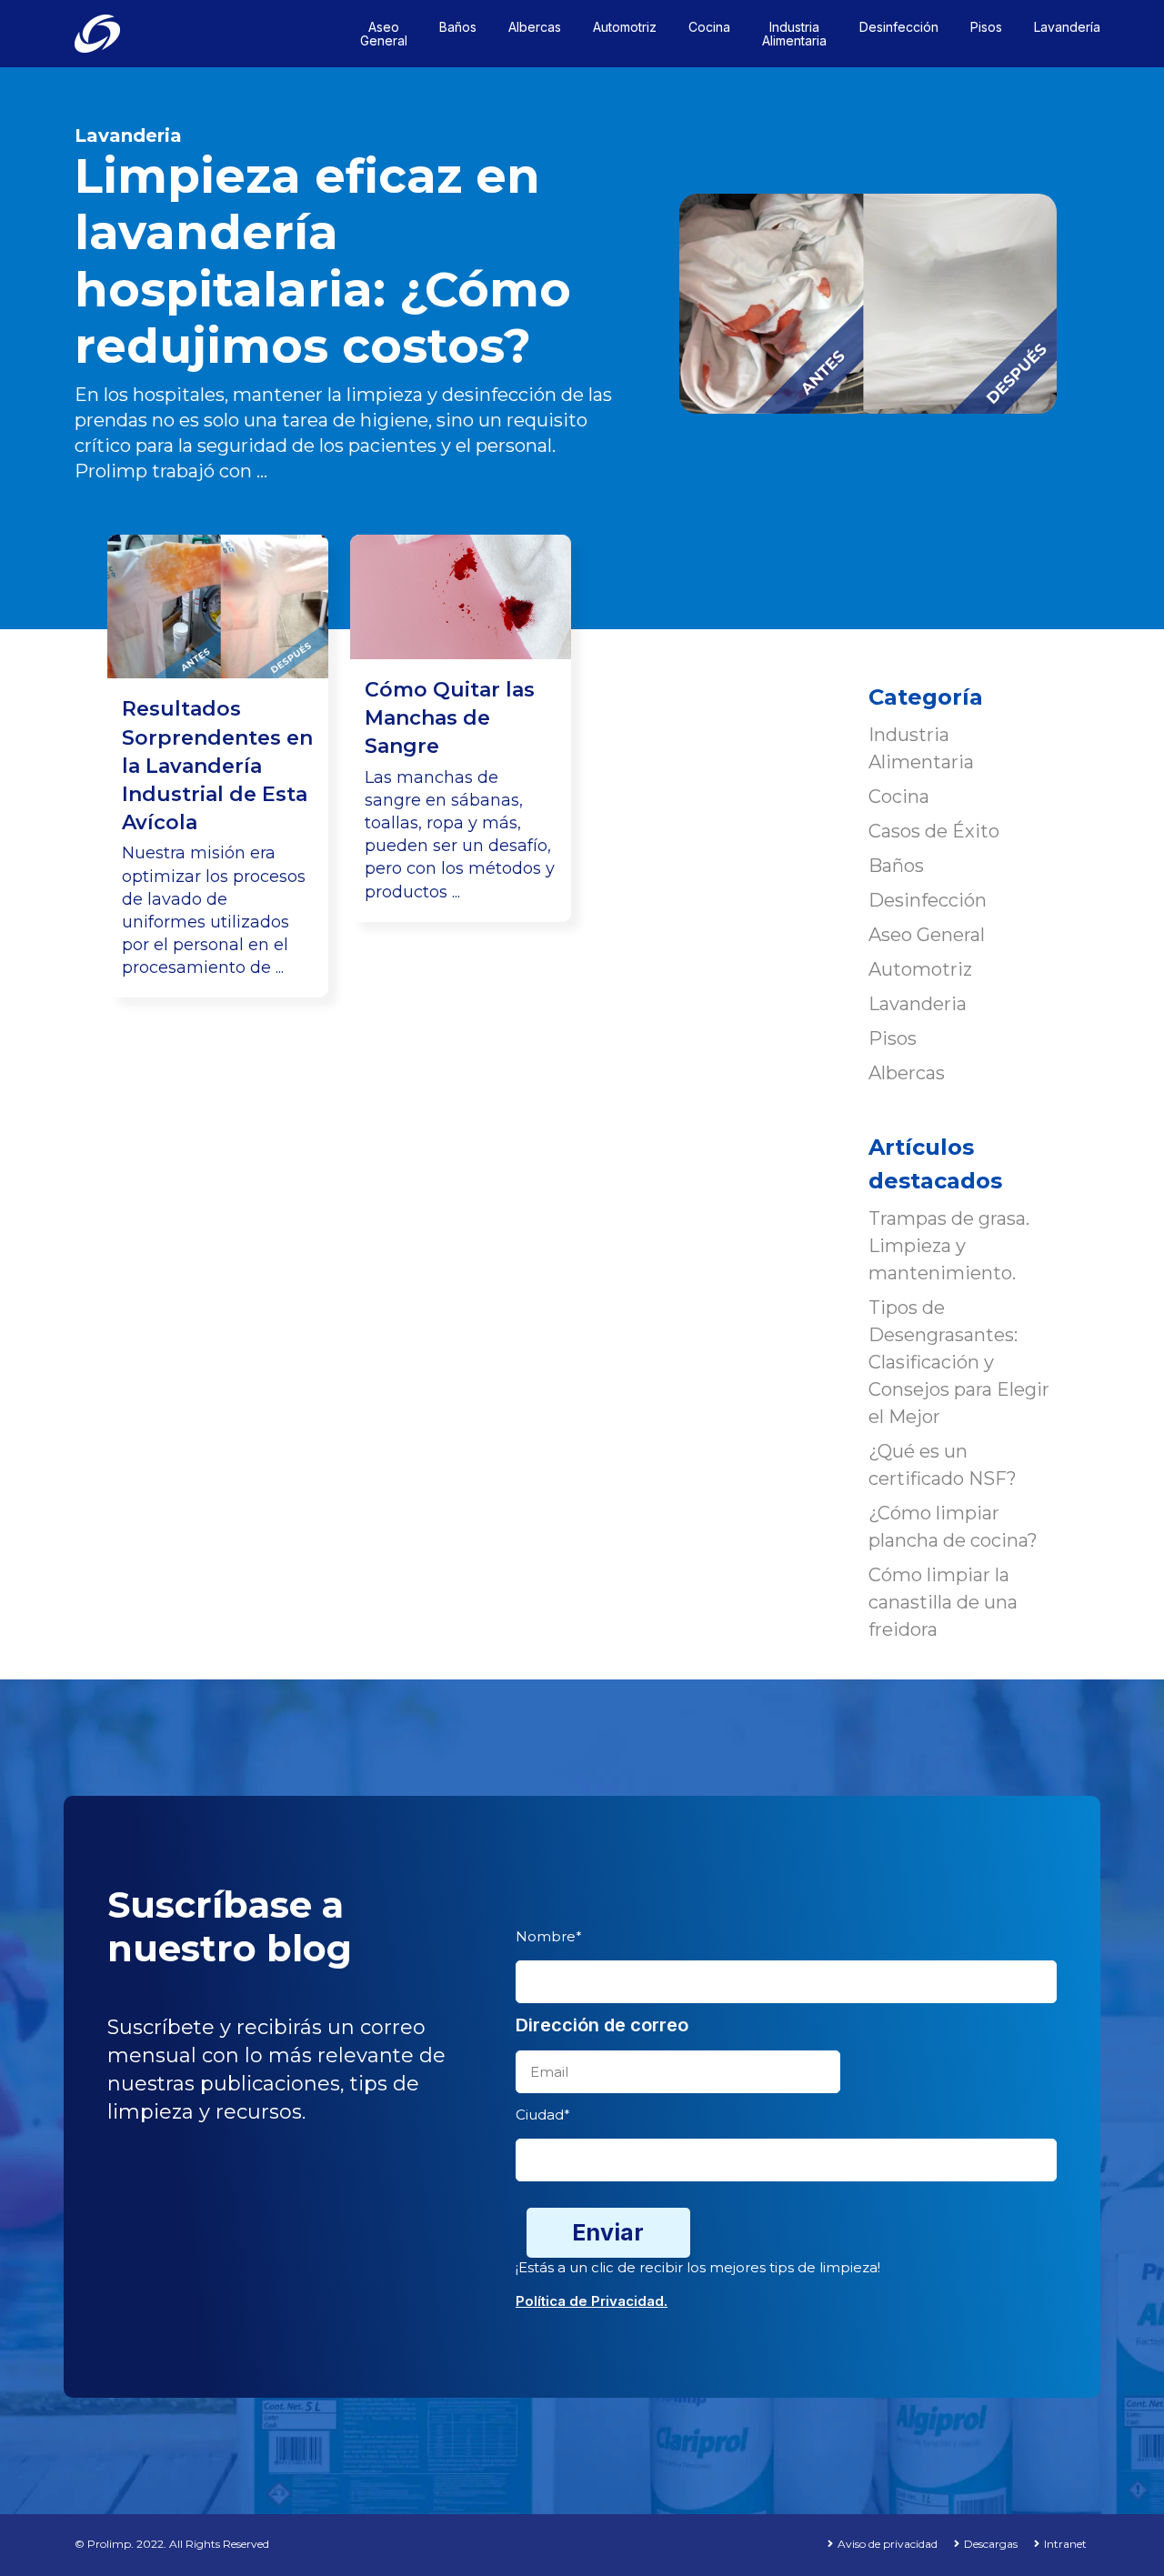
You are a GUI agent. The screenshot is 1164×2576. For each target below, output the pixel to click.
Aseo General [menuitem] (384, 34)
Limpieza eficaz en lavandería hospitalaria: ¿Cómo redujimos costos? (323, 261)
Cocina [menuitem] (709, 27)
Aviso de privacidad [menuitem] (888, 2544)
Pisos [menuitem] (986, 27)
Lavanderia (128, 135)
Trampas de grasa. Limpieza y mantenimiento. (949, 1246)
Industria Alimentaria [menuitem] (794, 34)
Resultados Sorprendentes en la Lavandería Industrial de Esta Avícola (217, 766)
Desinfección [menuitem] (899, 27)
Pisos (893, 1038)
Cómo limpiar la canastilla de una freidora (943, 1602)
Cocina (899, 797)
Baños (896, 866)
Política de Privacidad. (592, 2301)
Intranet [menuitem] (1065, 2544)
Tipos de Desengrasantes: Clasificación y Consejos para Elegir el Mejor (959, 1362)
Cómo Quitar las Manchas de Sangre (450, 718)
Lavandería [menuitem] (1067, 27)
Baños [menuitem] (458, 27)
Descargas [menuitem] (991, 2544)
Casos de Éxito (934, 831)
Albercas (907, 1073)
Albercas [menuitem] (535, 27)
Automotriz (920, 969)
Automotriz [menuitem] (625, 27)
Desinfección (928, 900)
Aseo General (927, 935)
